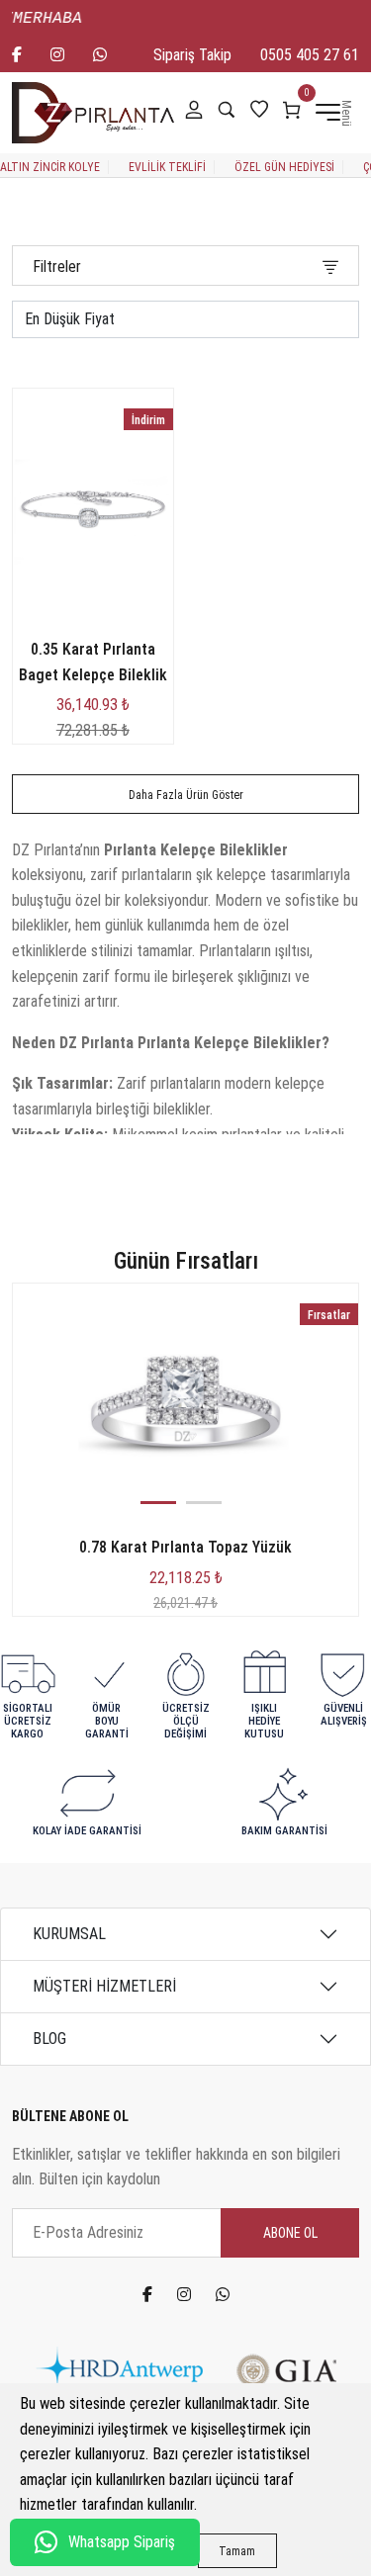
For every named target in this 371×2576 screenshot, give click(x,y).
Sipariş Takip (192, 55)
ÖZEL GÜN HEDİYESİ (284, 167)
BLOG (49, 2039)
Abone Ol (290, 2233)
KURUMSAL (69, 1934)
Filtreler (57, 266)
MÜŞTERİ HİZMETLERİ (104, 1986)
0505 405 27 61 (310, 55)
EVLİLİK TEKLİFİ (167, 167)
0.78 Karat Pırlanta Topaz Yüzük (185, 1547)
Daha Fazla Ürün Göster (186, 795)
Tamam (237, 2551)
